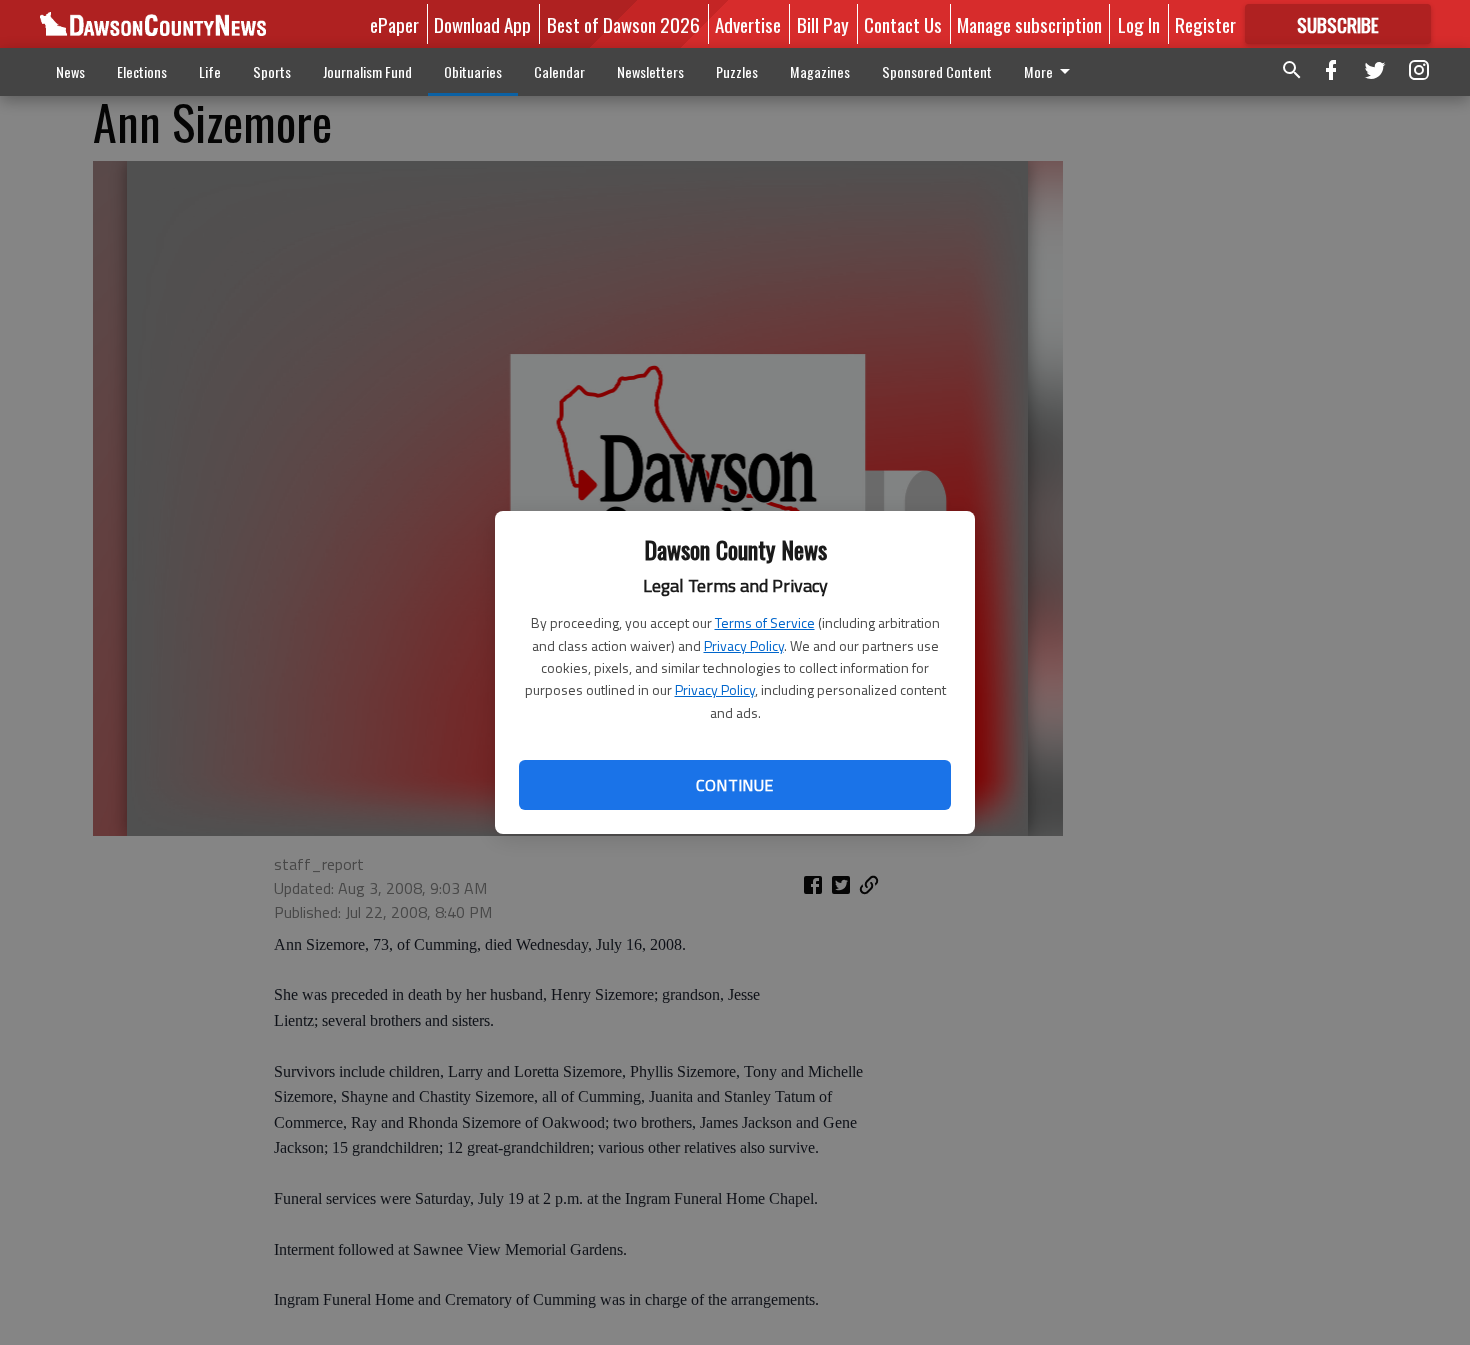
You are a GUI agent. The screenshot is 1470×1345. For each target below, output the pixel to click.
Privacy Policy (744, 645)
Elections (142, 71)
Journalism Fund (367, 71)
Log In (1139, 24)
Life (210, 71)
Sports (272, 71)
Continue (734, 785)
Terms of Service (765, 622)
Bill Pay (823, 24)
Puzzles (737, 71)
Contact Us (903, 24)
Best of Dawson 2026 (623, 24)
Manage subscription (1029, 24)
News (70, 71)
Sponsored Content (937, 71)
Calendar (559, 71)
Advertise (748, 24)
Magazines (820, 71)
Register (1205, 24)
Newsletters (650, 71)
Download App (482, 24)
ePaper (394, 24)
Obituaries (473, 71)
